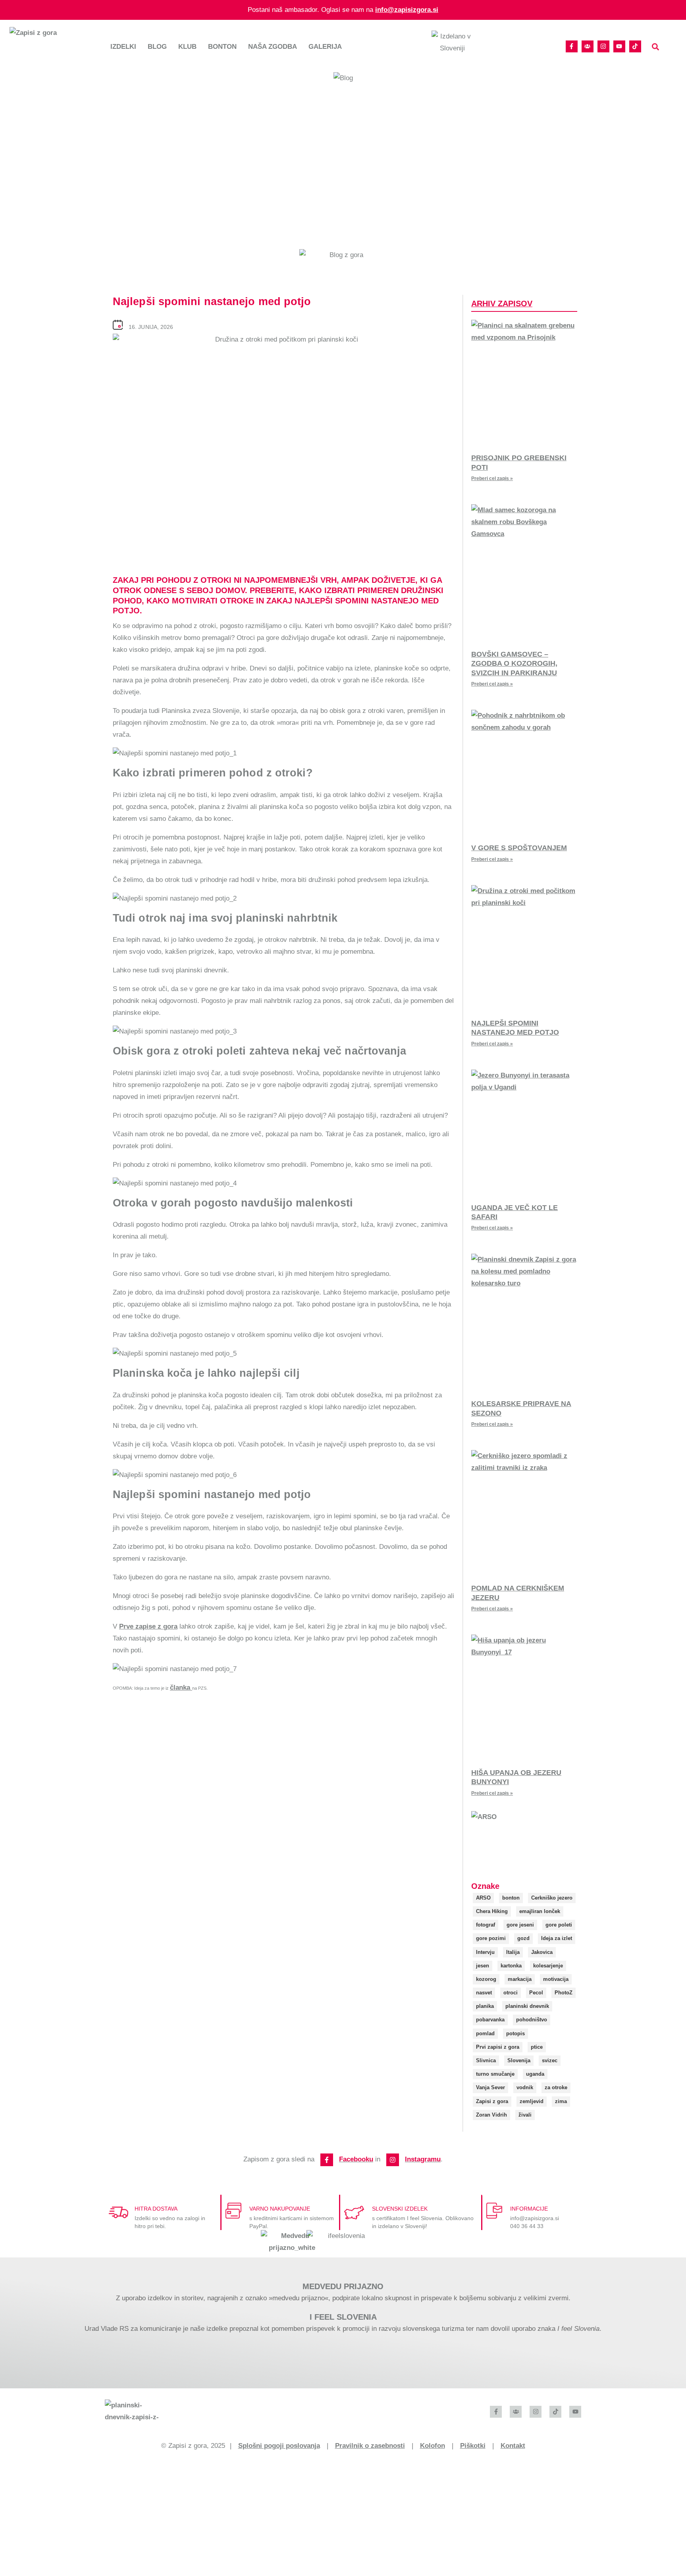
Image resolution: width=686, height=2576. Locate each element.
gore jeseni (520, 1925)
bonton (511, 1898)
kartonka (511, 1966)
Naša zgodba (273, 47)
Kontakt (513, 2446)
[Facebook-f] (327, 2160)
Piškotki (473, 2446)
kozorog (486, 1979)
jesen (483, 1966)
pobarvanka (490, 2020)
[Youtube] (619, 46)
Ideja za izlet (557, 1938)
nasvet (484, 1993)
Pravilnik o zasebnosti (370, 2446)
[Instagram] (393, 2160)
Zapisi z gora (492, 2101)
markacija (520, 1979)
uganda (535, 2074)
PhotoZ (564, 1993)
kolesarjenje (548, 1966)
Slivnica (486, 2060)
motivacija (556, 1979)
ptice (537, 2047)
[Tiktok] (635, 46)
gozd (523, 1938)
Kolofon (433, 2446)
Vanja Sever (490, 2087)
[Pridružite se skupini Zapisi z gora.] (588, 46)
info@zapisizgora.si (407, 10)
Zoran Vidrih (491, 2115)
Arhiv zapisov (502, 304)
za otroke (556, 2087)
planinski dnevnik (527, 2006)
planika (485, 2006)
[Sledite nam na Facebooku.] (572, 46)
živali (525, 2115)
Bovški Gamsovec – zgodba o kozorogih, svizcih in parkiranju (514, 664)
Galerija (325, 47)
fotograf (486, 1925)
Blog (157, 47)
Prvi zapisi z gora (498, 2047)
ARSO (483, 1898)
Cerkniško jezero (552, 1898)
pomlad (485, 2033)
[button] (656, 47)
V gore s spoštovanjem (519, 848)
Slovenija (519, 2060)
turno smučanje (495, 2074)
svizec (550, 2060)
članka (181, 1688)
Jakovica (542, 1952)
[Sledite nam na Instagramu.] (603, 46)
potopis (515, 2033)
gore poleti (559, 1925)
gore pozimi (491, 1938)
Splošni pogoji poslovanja (279, 2446)
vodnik (525, 2087)
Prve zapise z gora (148, 1626)
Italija (513, 1952)
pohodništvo (532, 2020)
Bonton (222, 47)
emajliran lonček (540, 1911)
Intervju (485, 1952)
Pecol (536, 1993)
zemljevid (532, 2101)
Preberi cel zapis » (492, 478)
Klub (187, 47)
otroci (511, 1993)
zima (561, 2101)
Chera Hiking (492, 1911)
